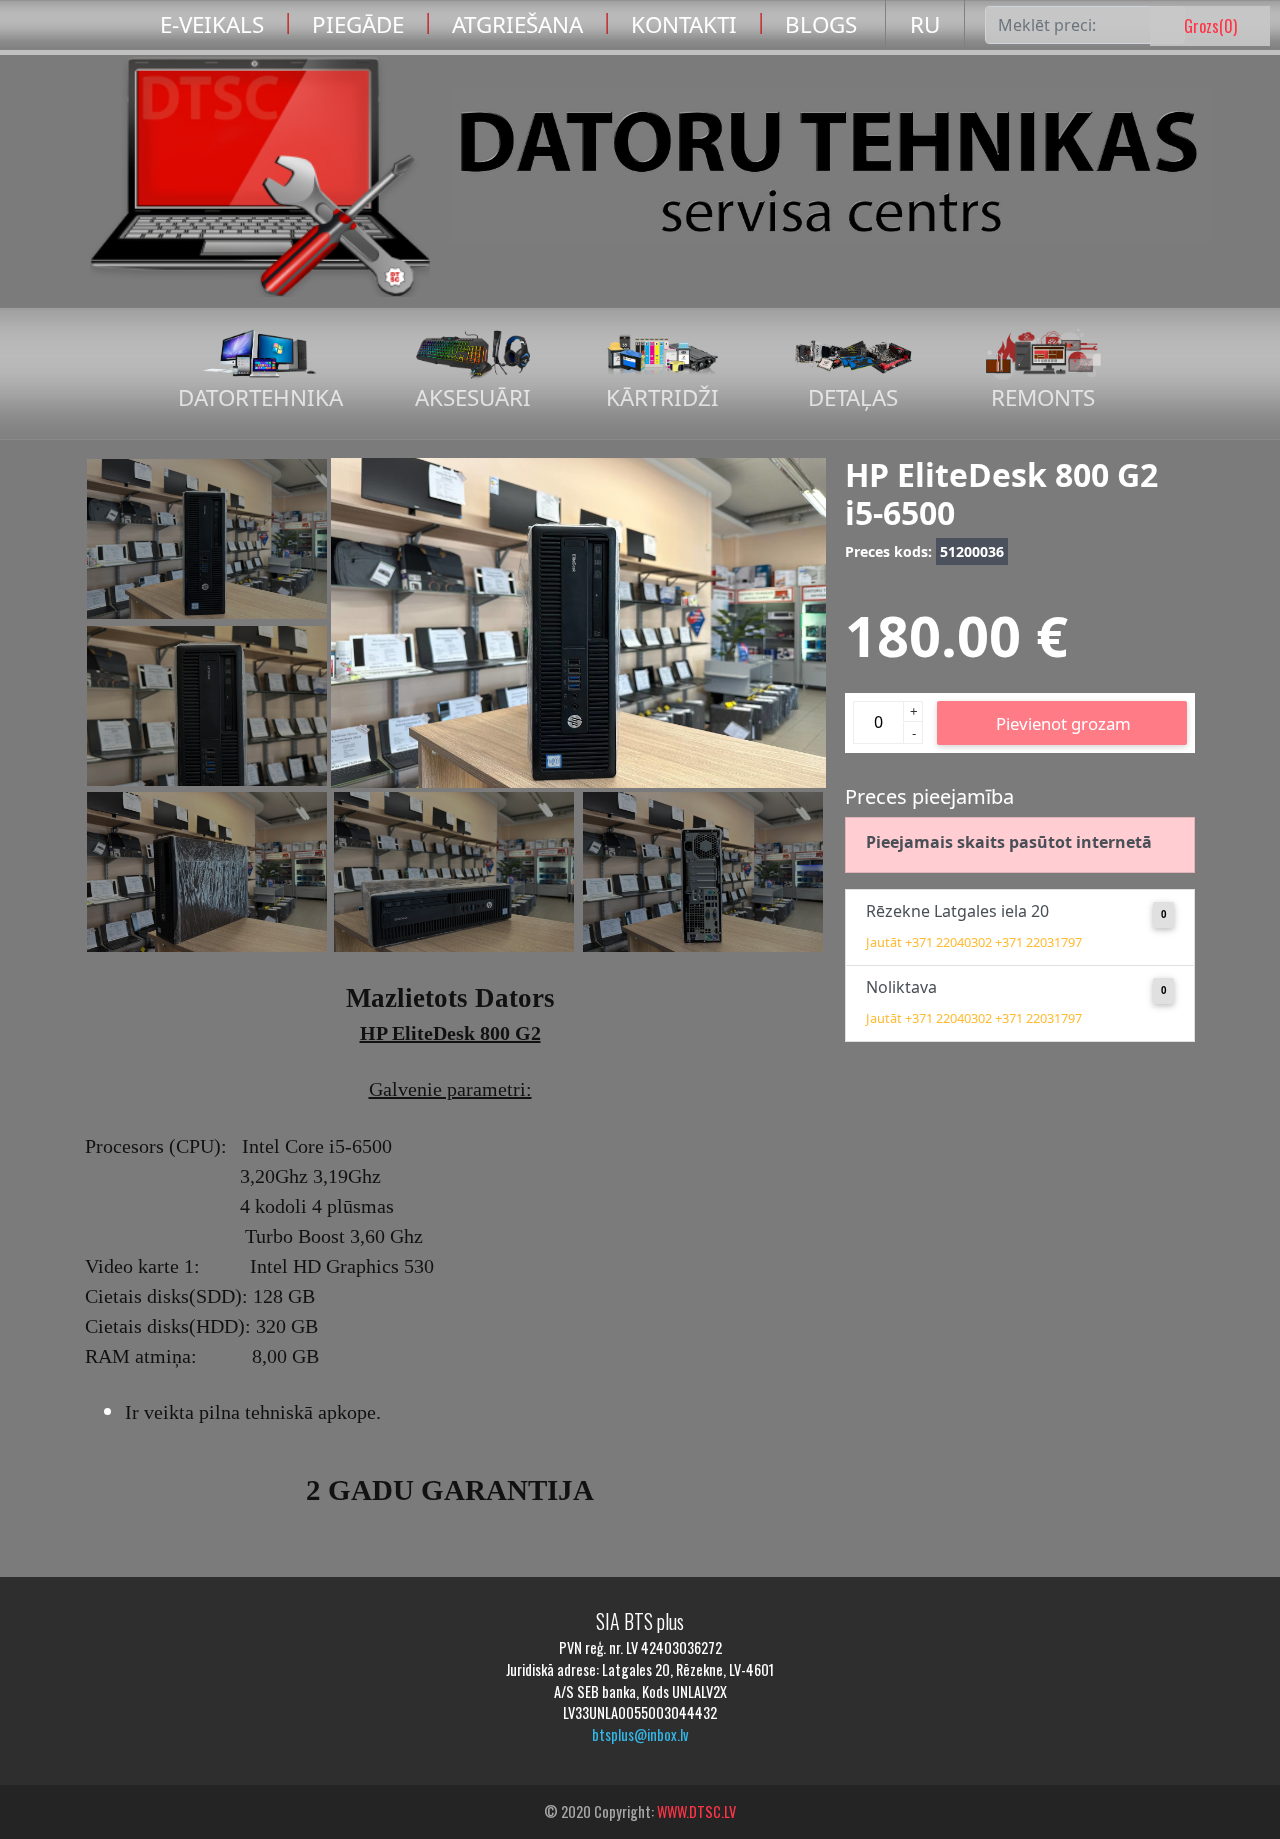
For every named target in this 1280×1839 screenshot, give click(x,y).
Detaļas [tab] (853, 397)
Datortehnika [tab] (260, 397)
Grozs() (1210, 26)
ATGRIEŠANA (517, 24)
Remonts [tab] (1043, 397)
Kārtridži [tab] (662, 397)
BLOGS (821, 24)
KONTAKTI (684, 24)
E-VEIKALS (212, 24)
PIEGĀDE (358, 24)
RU (925, 24)
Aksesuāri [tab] (473, 397)
